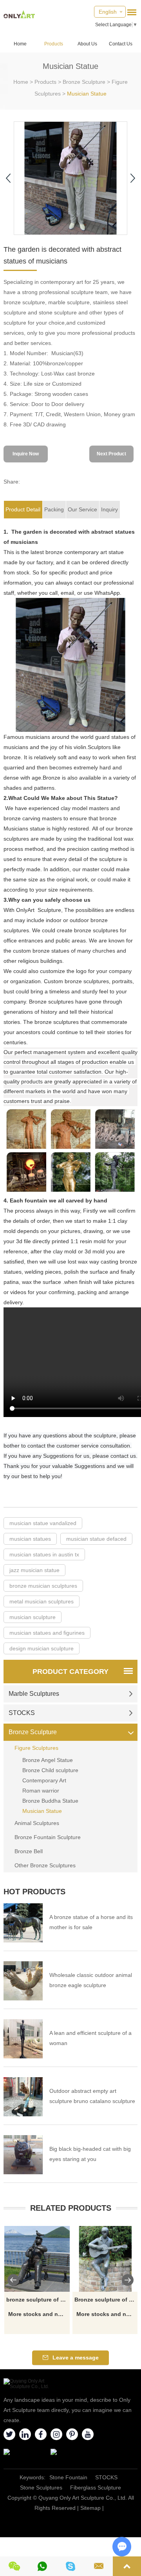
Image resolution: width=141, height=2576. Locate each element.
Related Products (71, 2208)
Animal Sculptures (37, 1823)
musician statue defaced (96, 1539)
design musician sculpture (42, 1648)
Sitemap (90, 2508)
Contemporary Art (44, 1780)
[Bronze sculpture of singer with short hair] (105, 2259)
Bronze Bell (29, 1851)
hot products (34, 1892)
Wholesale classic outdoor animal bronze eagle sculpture (91, 1980)
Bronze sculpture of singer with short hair (106, 2300)
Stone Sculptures (41, 2488)
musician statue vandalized (43, 1523)
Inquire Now (26, 454)
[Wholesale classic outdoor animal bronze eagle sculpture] (23, 1981)
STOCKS (22, 1713)
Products (54, 44)
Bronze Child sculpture (50, 1770)
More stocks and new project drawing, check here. (38, 2314)
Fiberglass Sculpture (96, 2488)
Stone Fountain (68, 2477)
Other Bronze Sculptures (45, 1865)
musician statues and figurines (47, 1633)
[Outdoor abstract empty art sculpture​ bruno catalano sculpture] (23, 2097)
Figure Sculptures (36, 1748)
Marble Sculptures (34, 1694)
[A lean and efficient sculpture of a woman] (23, 2039)
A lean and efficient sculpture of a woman (90, 2038)
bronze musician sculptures (43, 1586)
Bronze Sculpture (84, 82)
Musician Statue (87, 94)
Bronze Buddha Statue (50, 1801)
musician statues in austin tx (44, 1554)
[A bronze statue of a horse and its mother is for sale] (23, 1923)
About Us (87, 44)
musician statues (30, 1539)
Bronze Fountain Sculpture (48, 1837)
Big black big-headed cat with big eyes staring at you (90, 2154)
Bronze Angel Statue (48, 1760)
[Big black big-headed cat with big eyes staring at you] (23, 2155)
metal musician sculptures (42, 1601)
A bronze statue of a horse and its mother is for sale (91, 1922)
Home (20, 44)
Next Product (111, 454)
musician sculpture (33, 1617)
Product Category (70, 1672)
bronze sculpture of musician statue (38, 2300)
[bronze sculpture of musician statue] (37, 2259)
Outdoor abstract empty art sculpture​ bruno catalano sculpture (92, 2096)
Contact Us (121, 44)
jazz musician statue (34, 1570)
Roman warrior (41, 1791)
